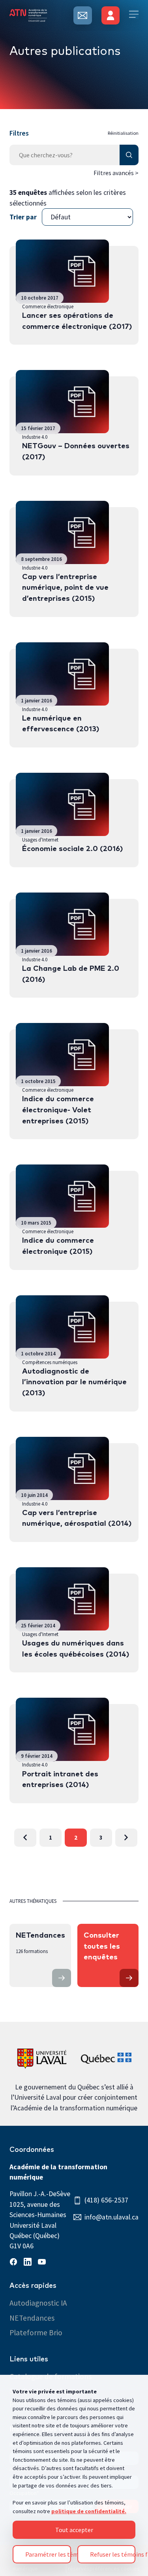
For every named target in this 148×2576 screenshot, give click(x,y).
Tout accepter (74, 2530)
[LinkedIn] (29, 2263)
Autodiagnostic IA (38, 2303)
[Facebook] (15, 2263)
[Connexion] (111, 15)
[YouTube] (43, 2263)
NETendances (32, 2318)
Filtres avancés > (116, 173)
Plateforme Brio (36, 2333)
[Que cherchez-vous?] (74, 155)
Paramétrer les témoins (48, 2554)
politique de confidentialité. (89, 2511)
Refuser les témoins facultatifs (113, 2554)
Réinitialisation (123, 133)
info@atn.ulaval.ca (111, 2217)
